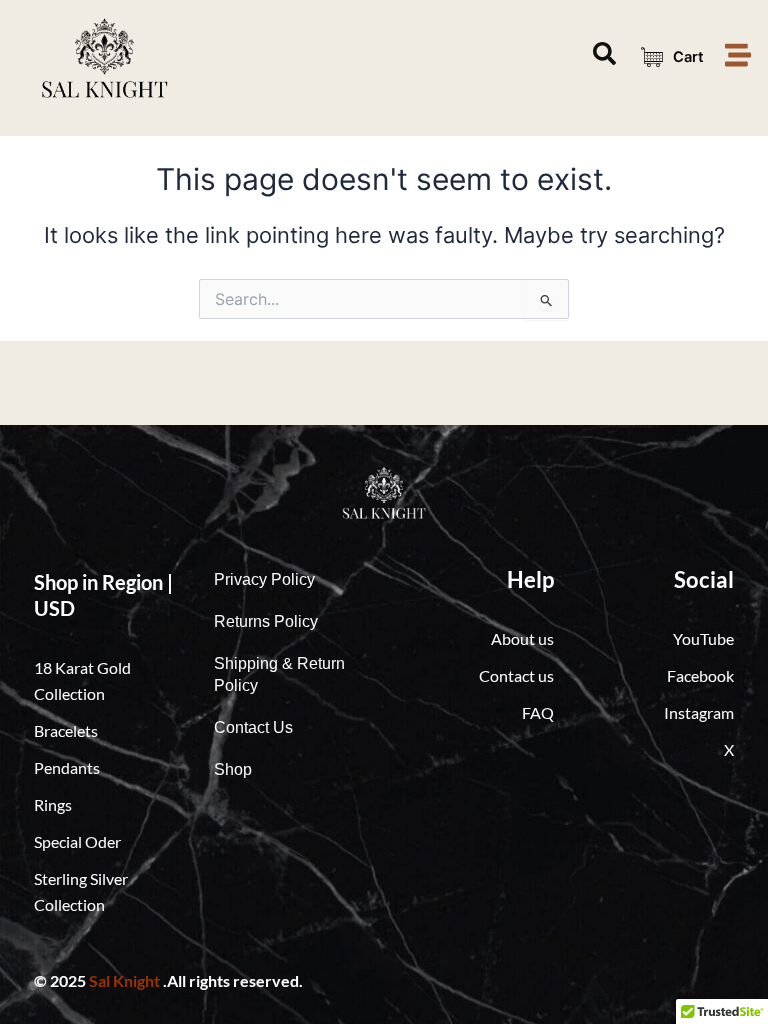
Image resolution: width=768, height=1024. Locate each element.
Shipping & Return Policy (279, 674)
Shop (233, 769)
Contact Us (253, 727)
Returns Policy (266, 621)
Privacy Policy (264, 579)
